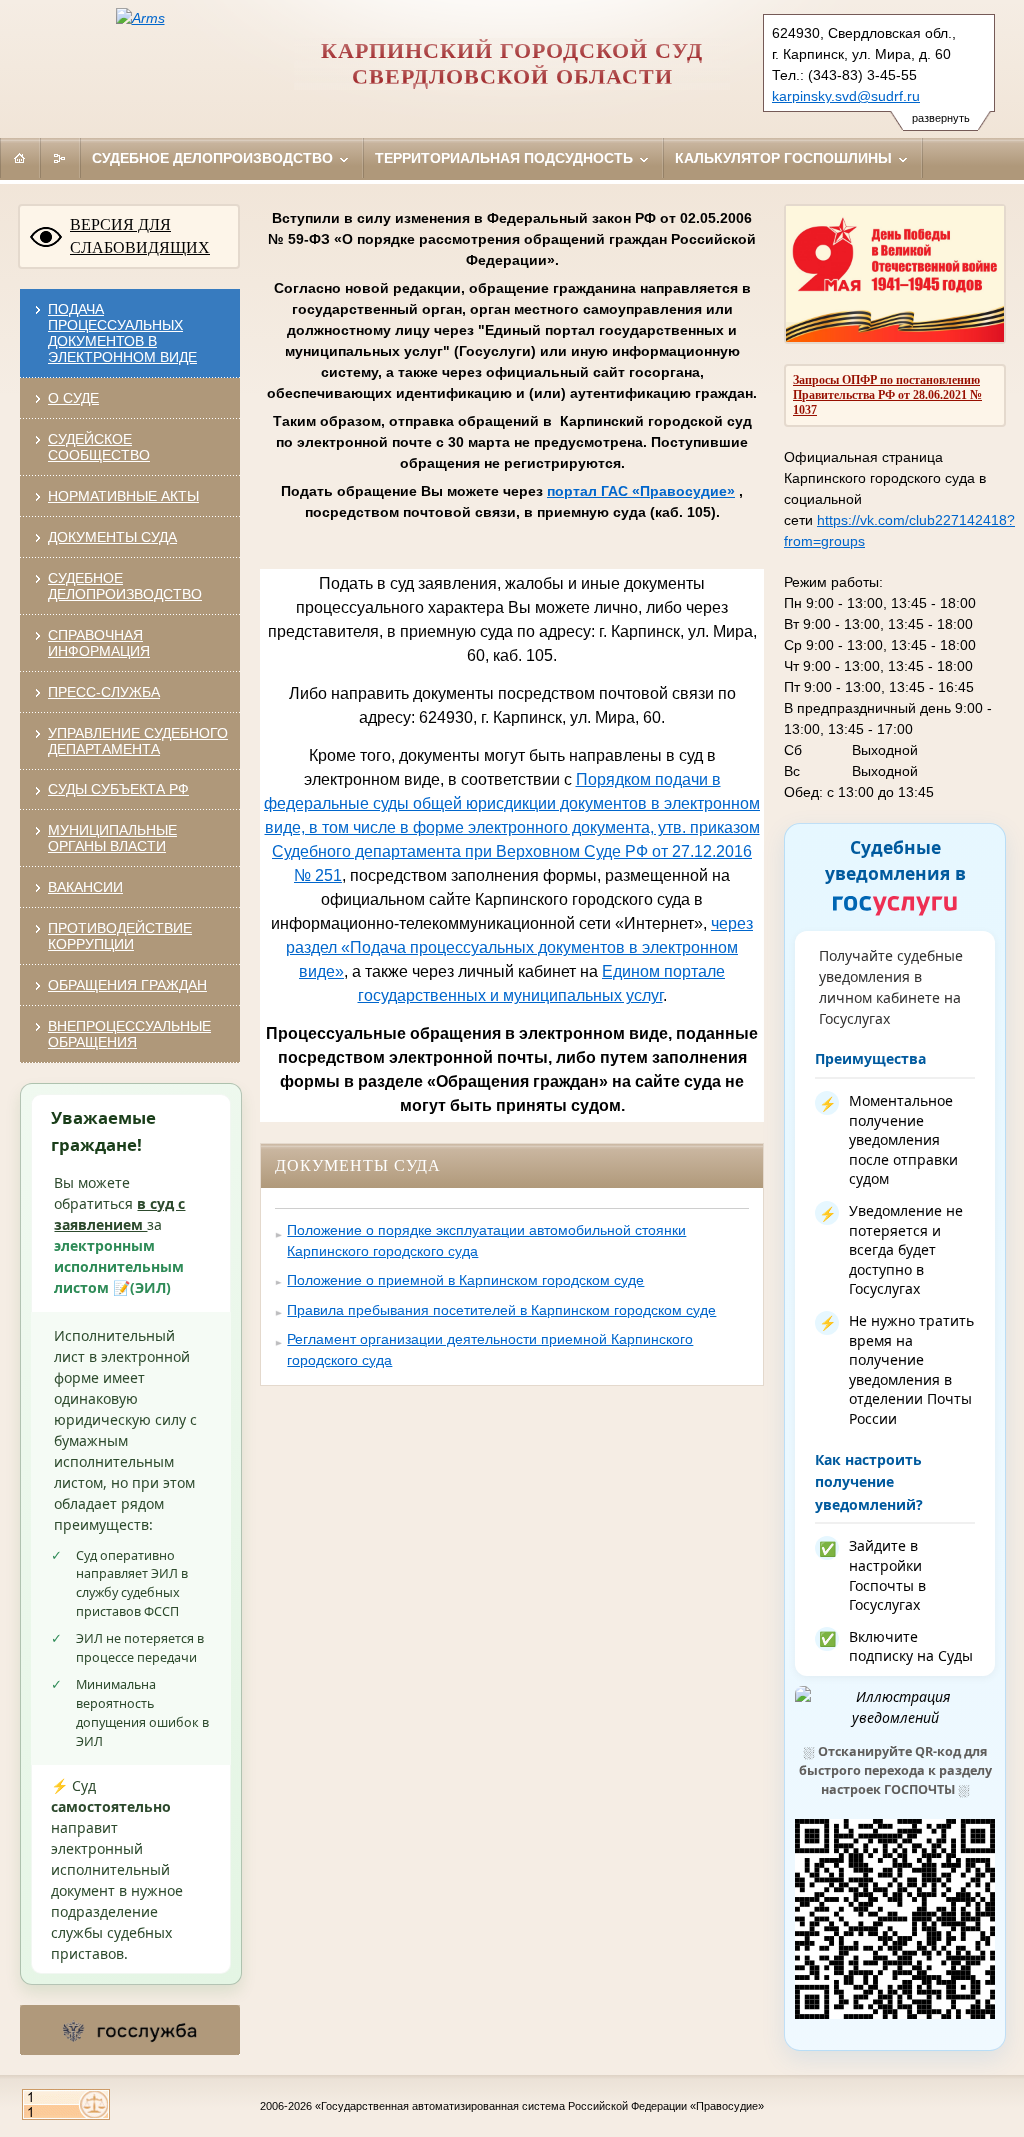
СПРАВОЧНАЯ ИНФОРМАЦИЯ (99, 643)
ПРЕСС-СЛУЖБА (104, 692)
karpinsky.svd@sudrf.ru (846, 96)
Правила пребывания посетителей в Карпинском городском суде (501, 1310)
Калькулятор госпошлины (785, 158)
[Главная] (20, 158)
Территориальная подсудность (506, 158)
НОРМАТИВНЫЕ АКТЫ (123, 496)
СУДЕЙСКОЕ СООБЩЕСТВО (99, 447)
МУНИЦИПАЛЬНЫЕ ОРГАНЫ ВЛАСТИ (112, 838)
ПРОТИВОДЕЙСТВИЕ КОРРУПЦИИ (120, 936)
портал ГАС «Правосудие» (641, 491)
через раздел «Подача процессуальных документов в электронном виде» (519, 947)
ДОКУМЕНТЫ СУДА (112, 537)
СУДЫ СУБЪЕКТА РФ (118, 789)
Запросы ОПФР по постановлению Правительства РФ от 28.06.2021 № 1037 (887, 395)
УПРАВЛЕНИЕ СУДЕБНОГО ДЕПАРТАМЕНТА (138, 741)
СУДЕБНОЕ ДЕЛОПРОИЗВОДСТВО (125, 586)
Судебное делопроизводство (214, 158)
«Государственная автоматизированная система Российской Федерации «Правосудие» (539, 2106)
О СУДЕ (73, 398)
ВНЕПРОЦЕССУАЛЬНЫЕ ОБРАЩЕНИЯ (129, 1034)
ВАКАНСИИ (85, 887)
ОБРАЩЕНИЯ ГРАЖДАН (127, 985)
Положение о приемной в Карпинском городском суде (465, 1280)
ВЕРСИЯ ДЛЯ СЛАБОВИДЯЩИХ (140, 236)
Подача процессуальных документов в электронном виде (122, 333)
